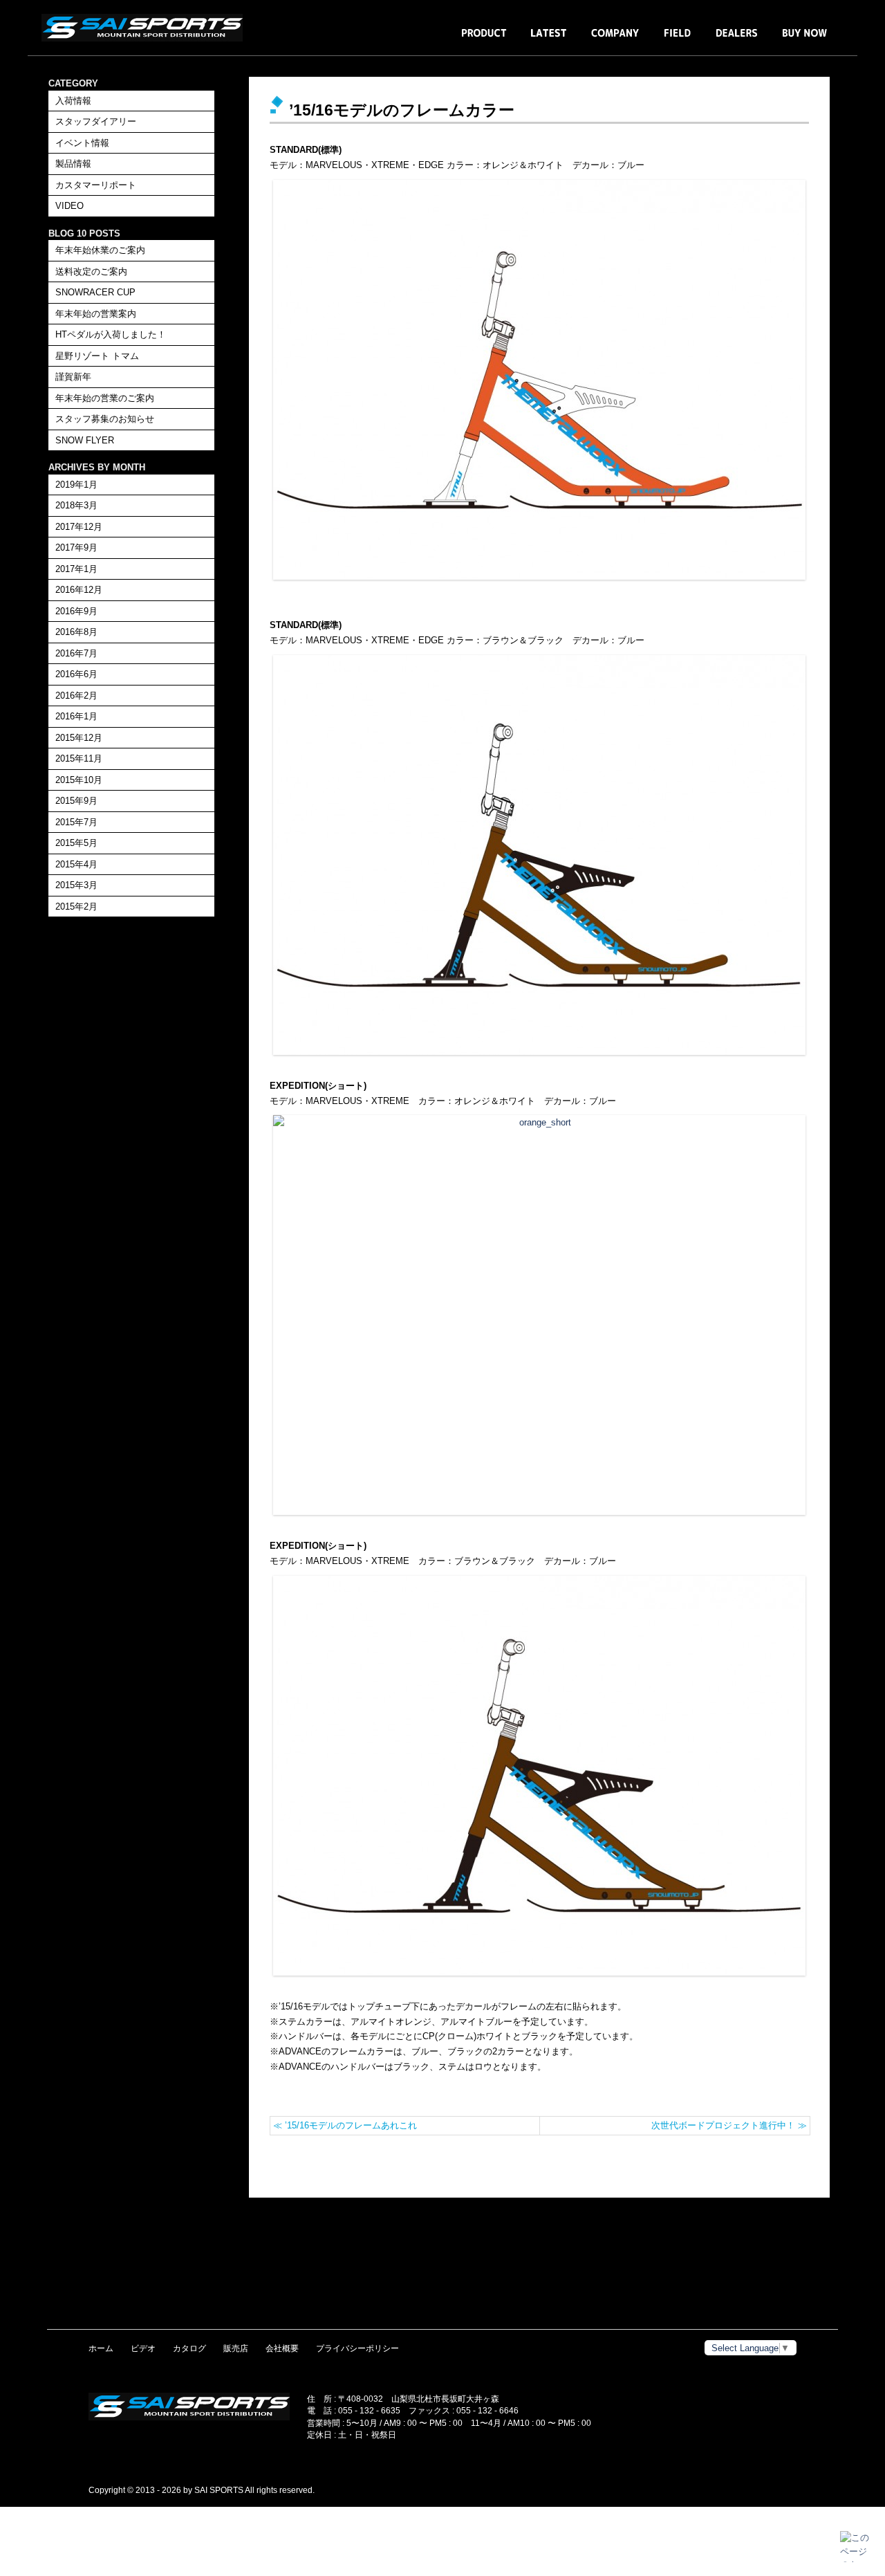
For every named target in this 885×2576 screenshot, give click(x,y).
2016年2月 (76, 696)
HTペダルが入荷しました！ (111, 334)
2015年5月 (76, 843)
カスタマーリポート (96, 185)
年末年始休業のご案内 (100, 250)
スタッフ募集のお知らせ (105, 419)
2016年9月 (76, 611)
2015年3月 (76, 885)
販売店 (236, 2348)
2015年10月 (79, 780)
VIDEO (69, 206)
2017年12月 (79, 527)
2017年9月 (76, 548)
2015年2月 (76, 907)
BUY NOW (804, 40)
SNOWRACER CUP (95, 292)
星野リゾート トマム (97, 356)
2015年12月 (79, 738)
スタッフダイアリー (96, 121)
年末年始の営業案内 (96, 314)
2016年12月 (79, 590)
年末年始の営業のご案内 (105, 398)
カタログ (189, 2348)
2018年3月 (76, 505)
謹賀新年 (73, 377)
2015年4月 (76, 864)
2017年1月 (76, 569)
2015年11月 (79, 758)
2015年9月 (76, 801)
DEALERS (737, 40)
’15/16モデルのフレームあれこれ (345, 2125)
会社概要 (282, 2348)
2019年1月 (76, 485)
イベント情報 (82, 143)
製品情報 (73, 164)
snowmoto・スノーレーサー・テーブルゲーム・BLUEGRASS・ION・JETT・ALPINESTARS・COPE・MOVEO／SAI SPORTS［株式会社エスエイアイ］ (145, 28)
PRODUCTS (484, 40)
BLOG (549, 40)
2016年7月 (76, 653)
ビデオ (143, 2348)
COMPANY (615, 40)
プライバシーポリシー (357, 2348)
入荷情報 (73, 101)
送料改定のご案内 (91, 272)
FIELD (678, 40)
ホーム (101, 2348)
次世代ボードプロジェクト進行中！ (729, 2125)
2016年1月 (76, 716)
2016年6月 (76, 674)
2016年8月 (76, 632)
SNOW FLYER (85, 440)
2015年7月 (76, 822)
